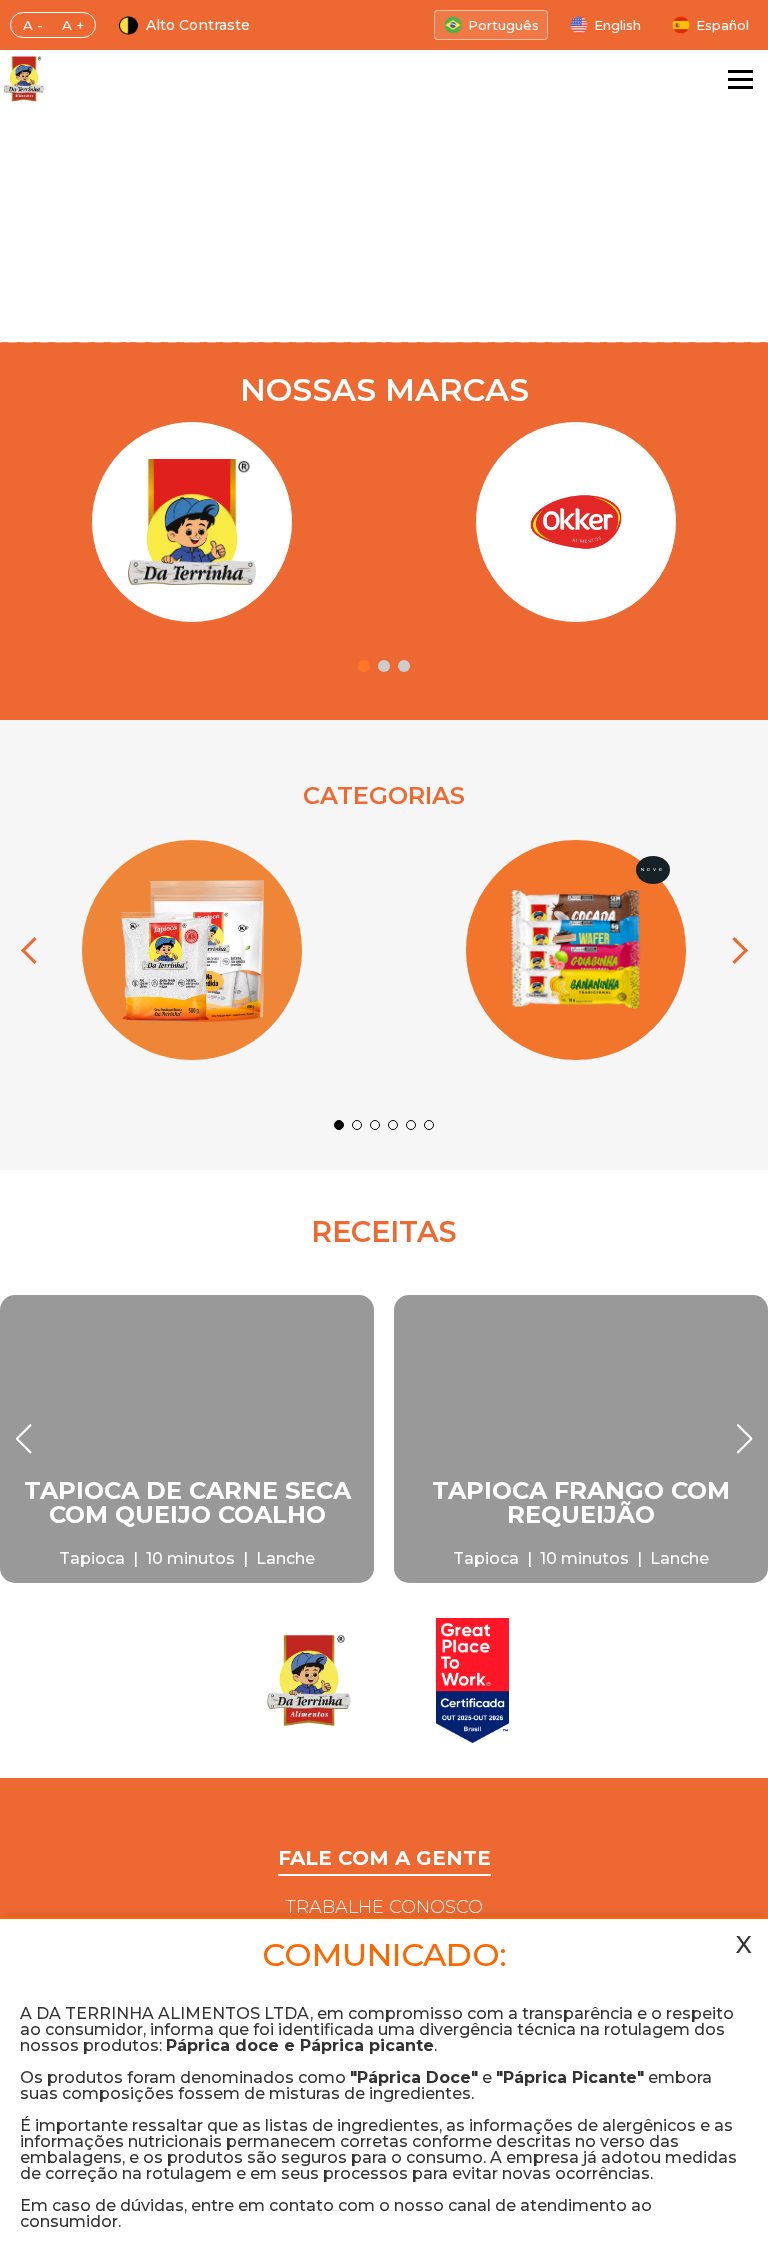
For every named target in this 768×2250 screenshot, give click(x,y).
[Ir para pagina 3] (404, 666)
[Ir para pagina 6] (429, 1125)
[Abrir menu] (740, 79)
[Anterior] (34, 950)
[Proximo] (734, 950)
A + (73, 25)
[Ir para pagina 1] (364, 666)
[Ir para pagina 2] (384, 666)
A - (33, 25)
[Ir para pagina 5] (411, 1125)
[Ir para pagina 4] (393, 1125)
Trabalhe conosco (384, 1907)
